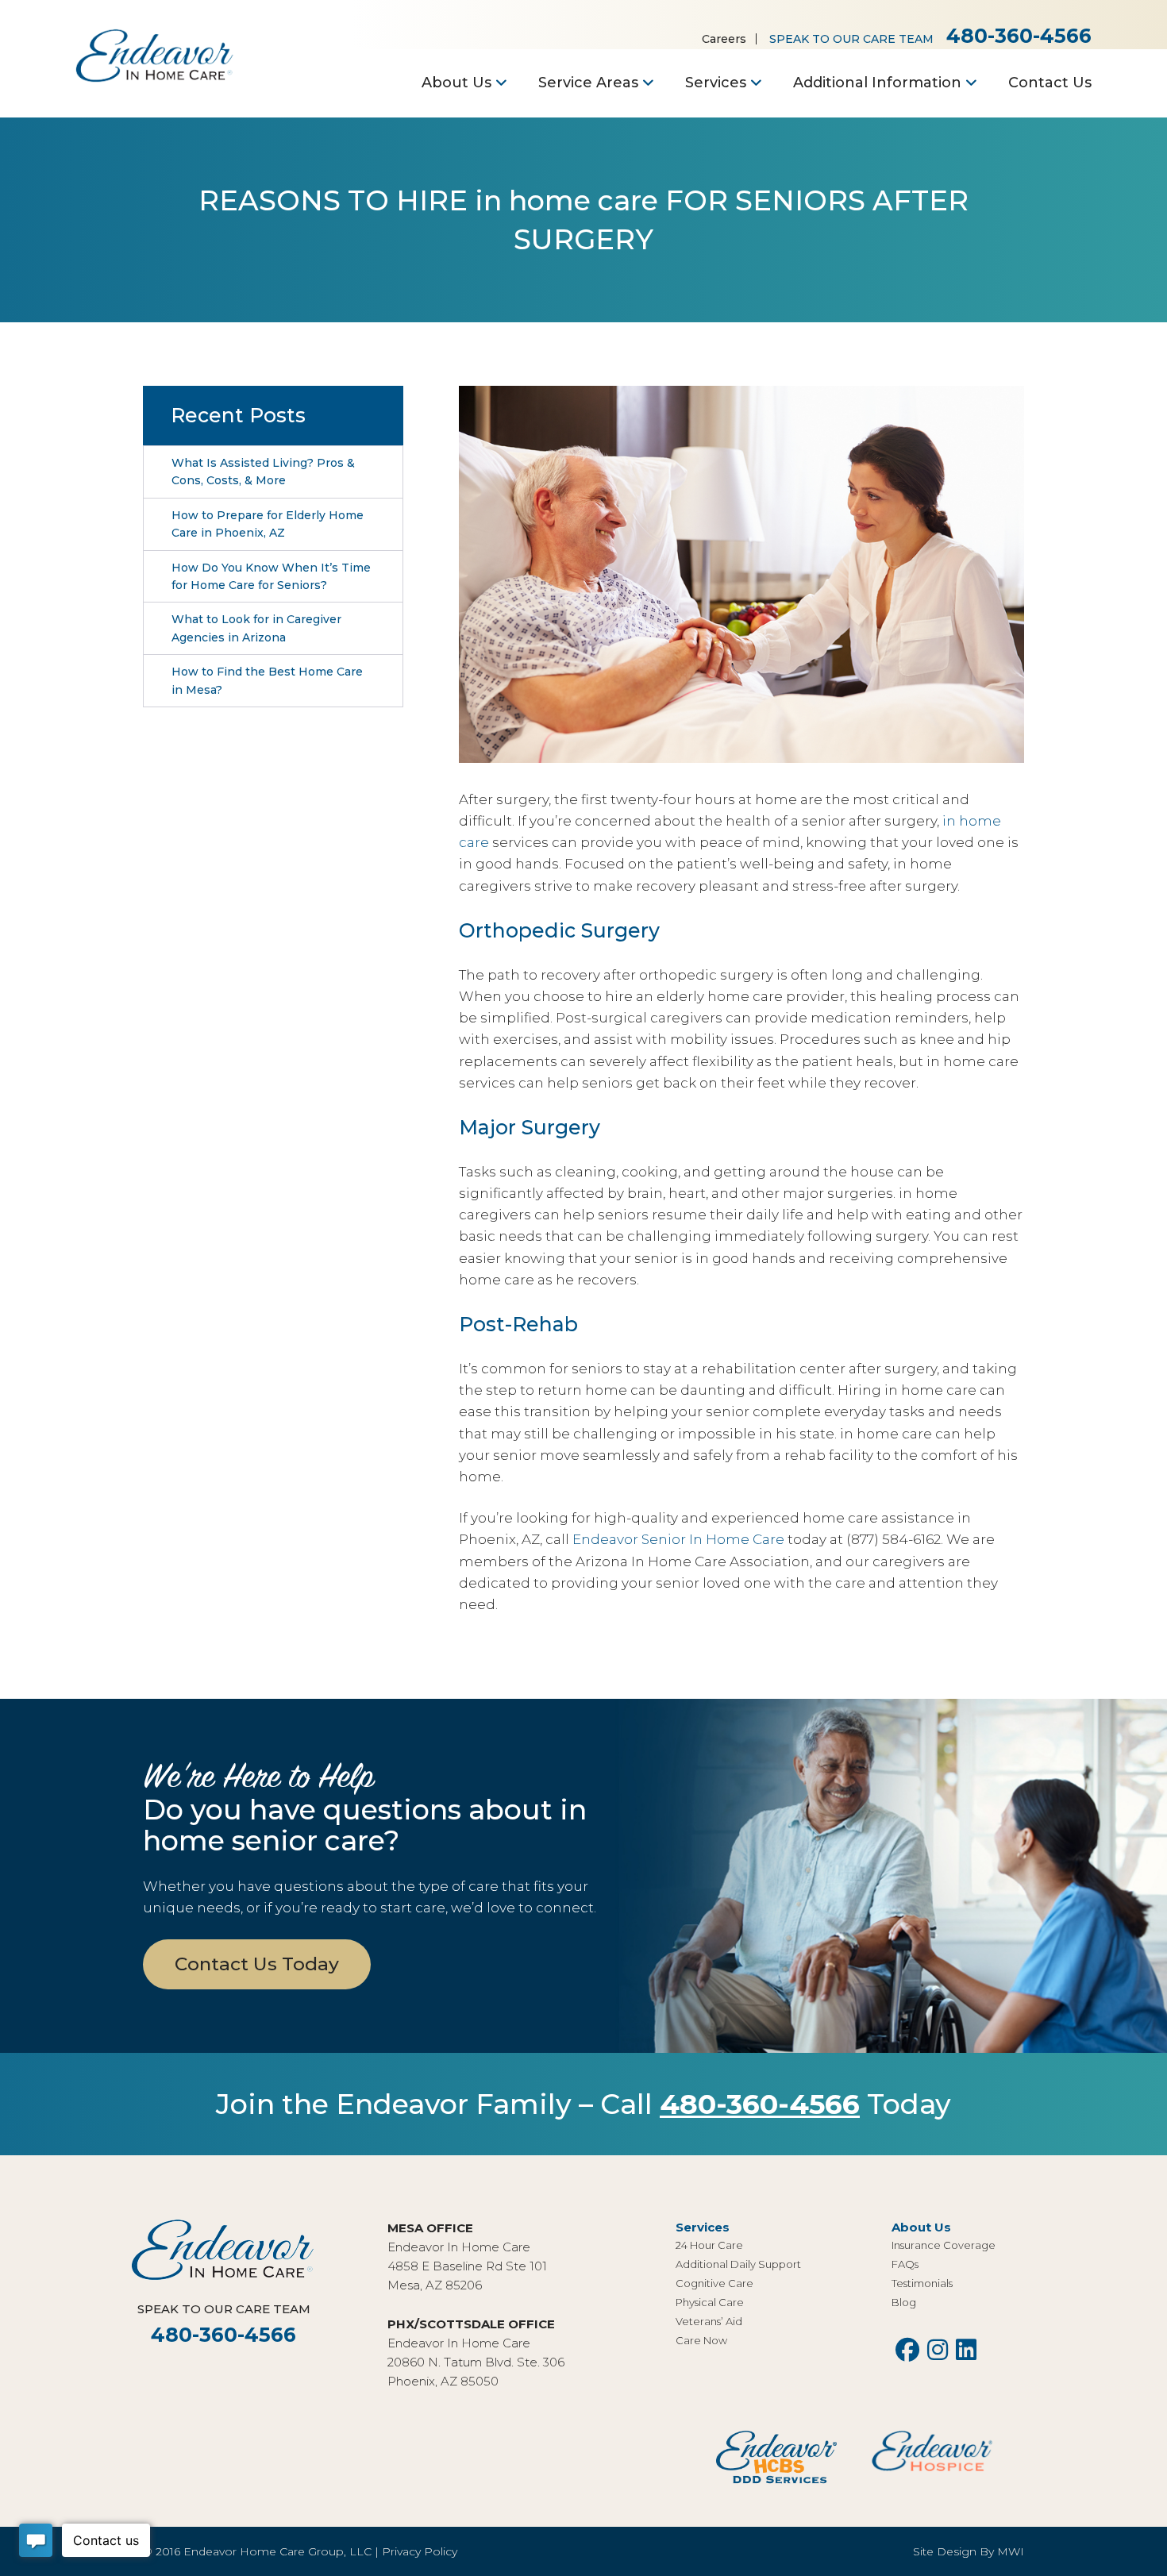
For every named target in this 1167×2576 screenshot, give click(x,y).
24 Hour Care (709, 2245)
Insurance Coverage (944, 2245)
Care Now (701, 2340)
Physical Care (710, 2302)
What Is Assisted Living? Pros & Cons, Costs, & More (263, 472)
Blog (904, 2302)
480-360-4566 (1019, 36)
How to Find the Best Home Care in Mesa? (267, 680)
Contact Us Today (257, 1964)
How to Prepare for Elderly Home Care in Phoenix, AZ (268, 524)
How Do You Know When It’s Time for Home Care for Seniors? (271, 576)
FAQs (905, 2264)
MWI (1011, 2551)
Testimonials (922, 2283)
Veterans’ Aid (709, 2321)
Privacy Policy (420, 2551)
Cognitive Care (714, 2283)
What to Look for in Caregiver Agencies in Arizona (256, 628)
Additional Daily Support (738, 2264)
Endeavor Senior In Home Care (678, 1539)
